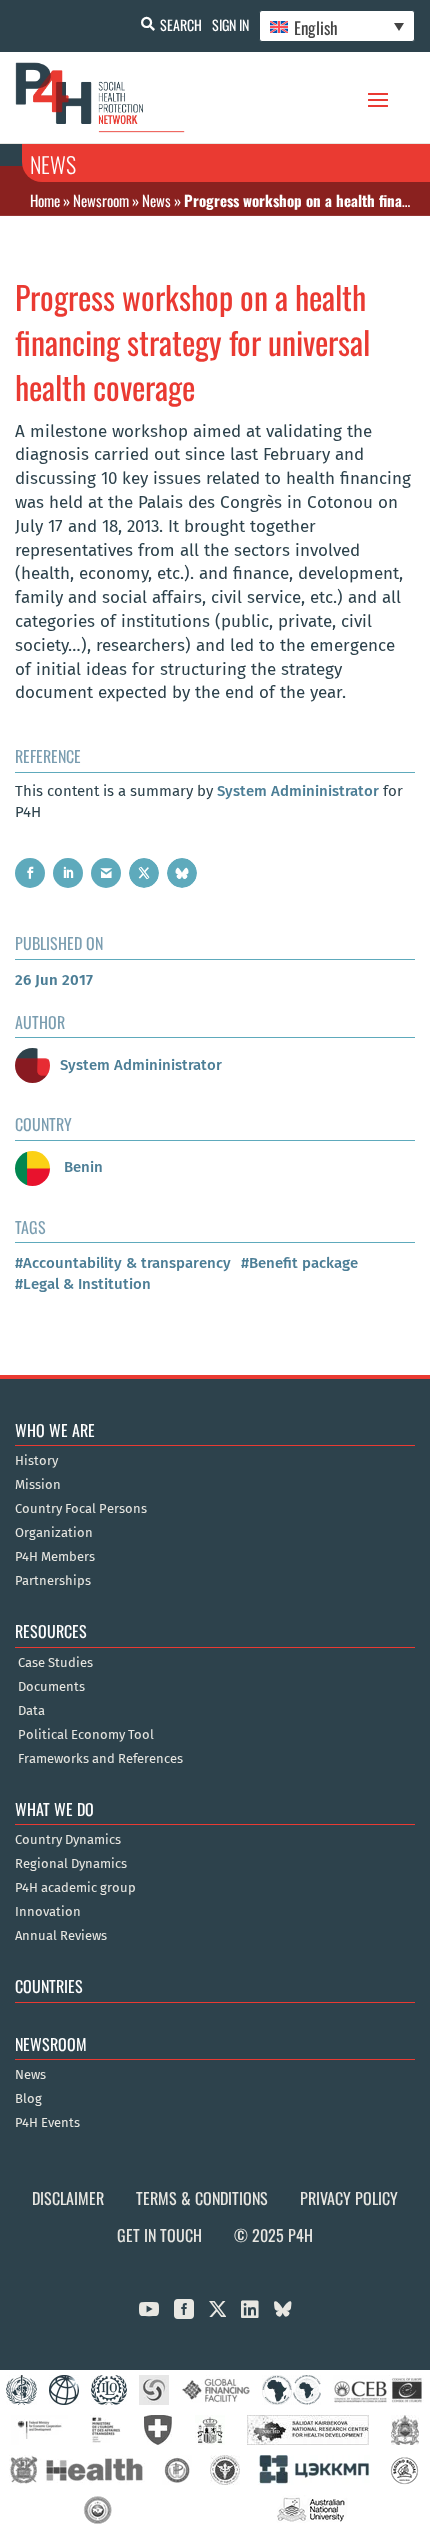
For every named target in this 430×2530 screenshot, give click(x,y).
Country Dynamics (68, 1840)
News (156, 200)
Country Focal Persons (81, 1509)
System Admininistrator (298, 791)
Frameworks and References (100, 1759)
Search (181, 24)
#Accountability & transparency (123, 1263)
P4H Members (55, 1557)
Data (31, 1711)
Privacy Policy (349, 2198)
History (36, 1461)
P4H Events (47, 2123)
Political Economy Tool (86, 1735)
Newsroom (101, 200)
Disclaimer (68, 2198)
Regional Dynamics (71, 1864)
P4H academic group (75, 1888)
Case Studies (55, 1663)
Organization (54, 1533)
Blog (28, 2099)
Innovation (48, 1912)
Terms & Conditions (202, 2198)
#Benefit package (299, 1263)
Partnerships (53, 1581)
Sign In (230, 24)
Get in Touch (159, 2235)
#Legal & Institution (83, 1284)
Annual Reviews (61, 1936)
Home (45, 200)
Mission (38, 1485)
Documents (51, 1687)
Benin (81, 1167)
